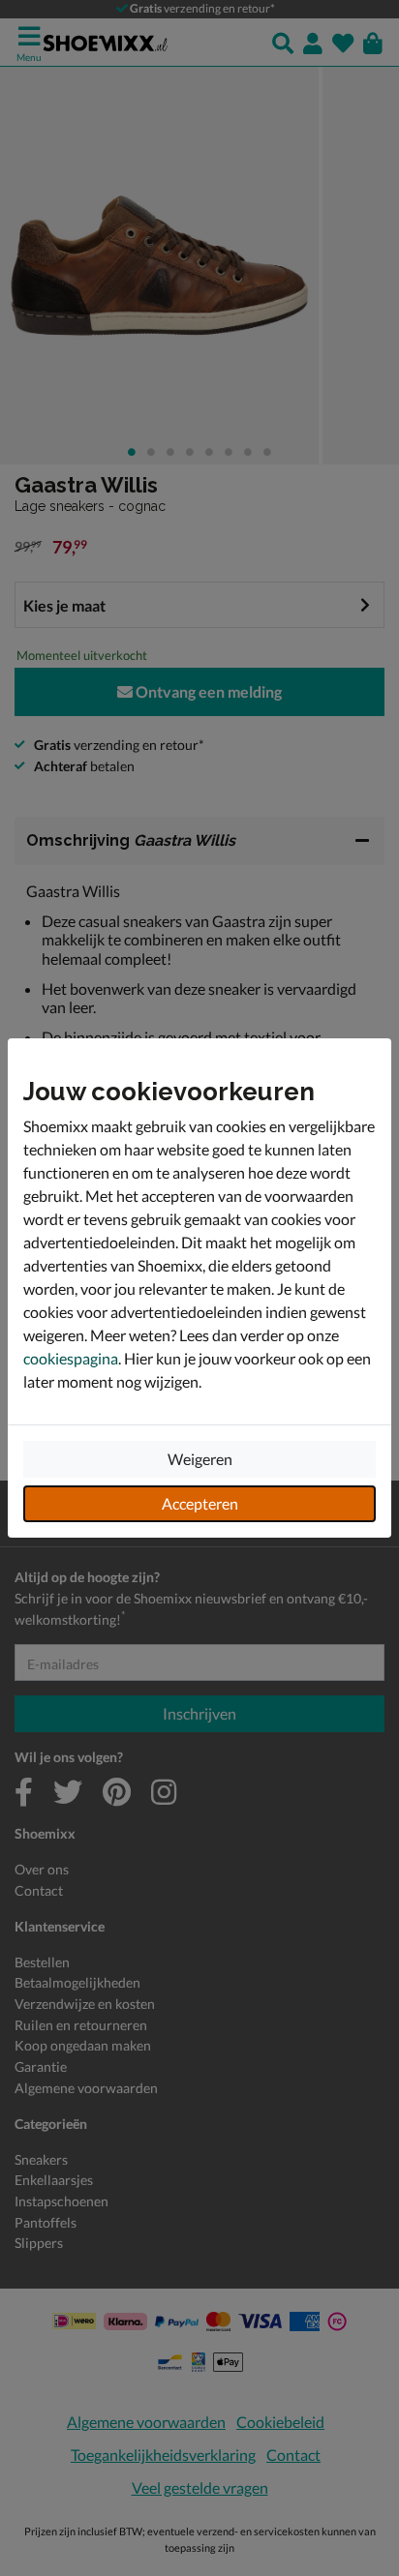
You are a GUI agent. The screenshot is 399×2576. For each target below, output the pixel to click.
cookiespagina (71, 1358)
